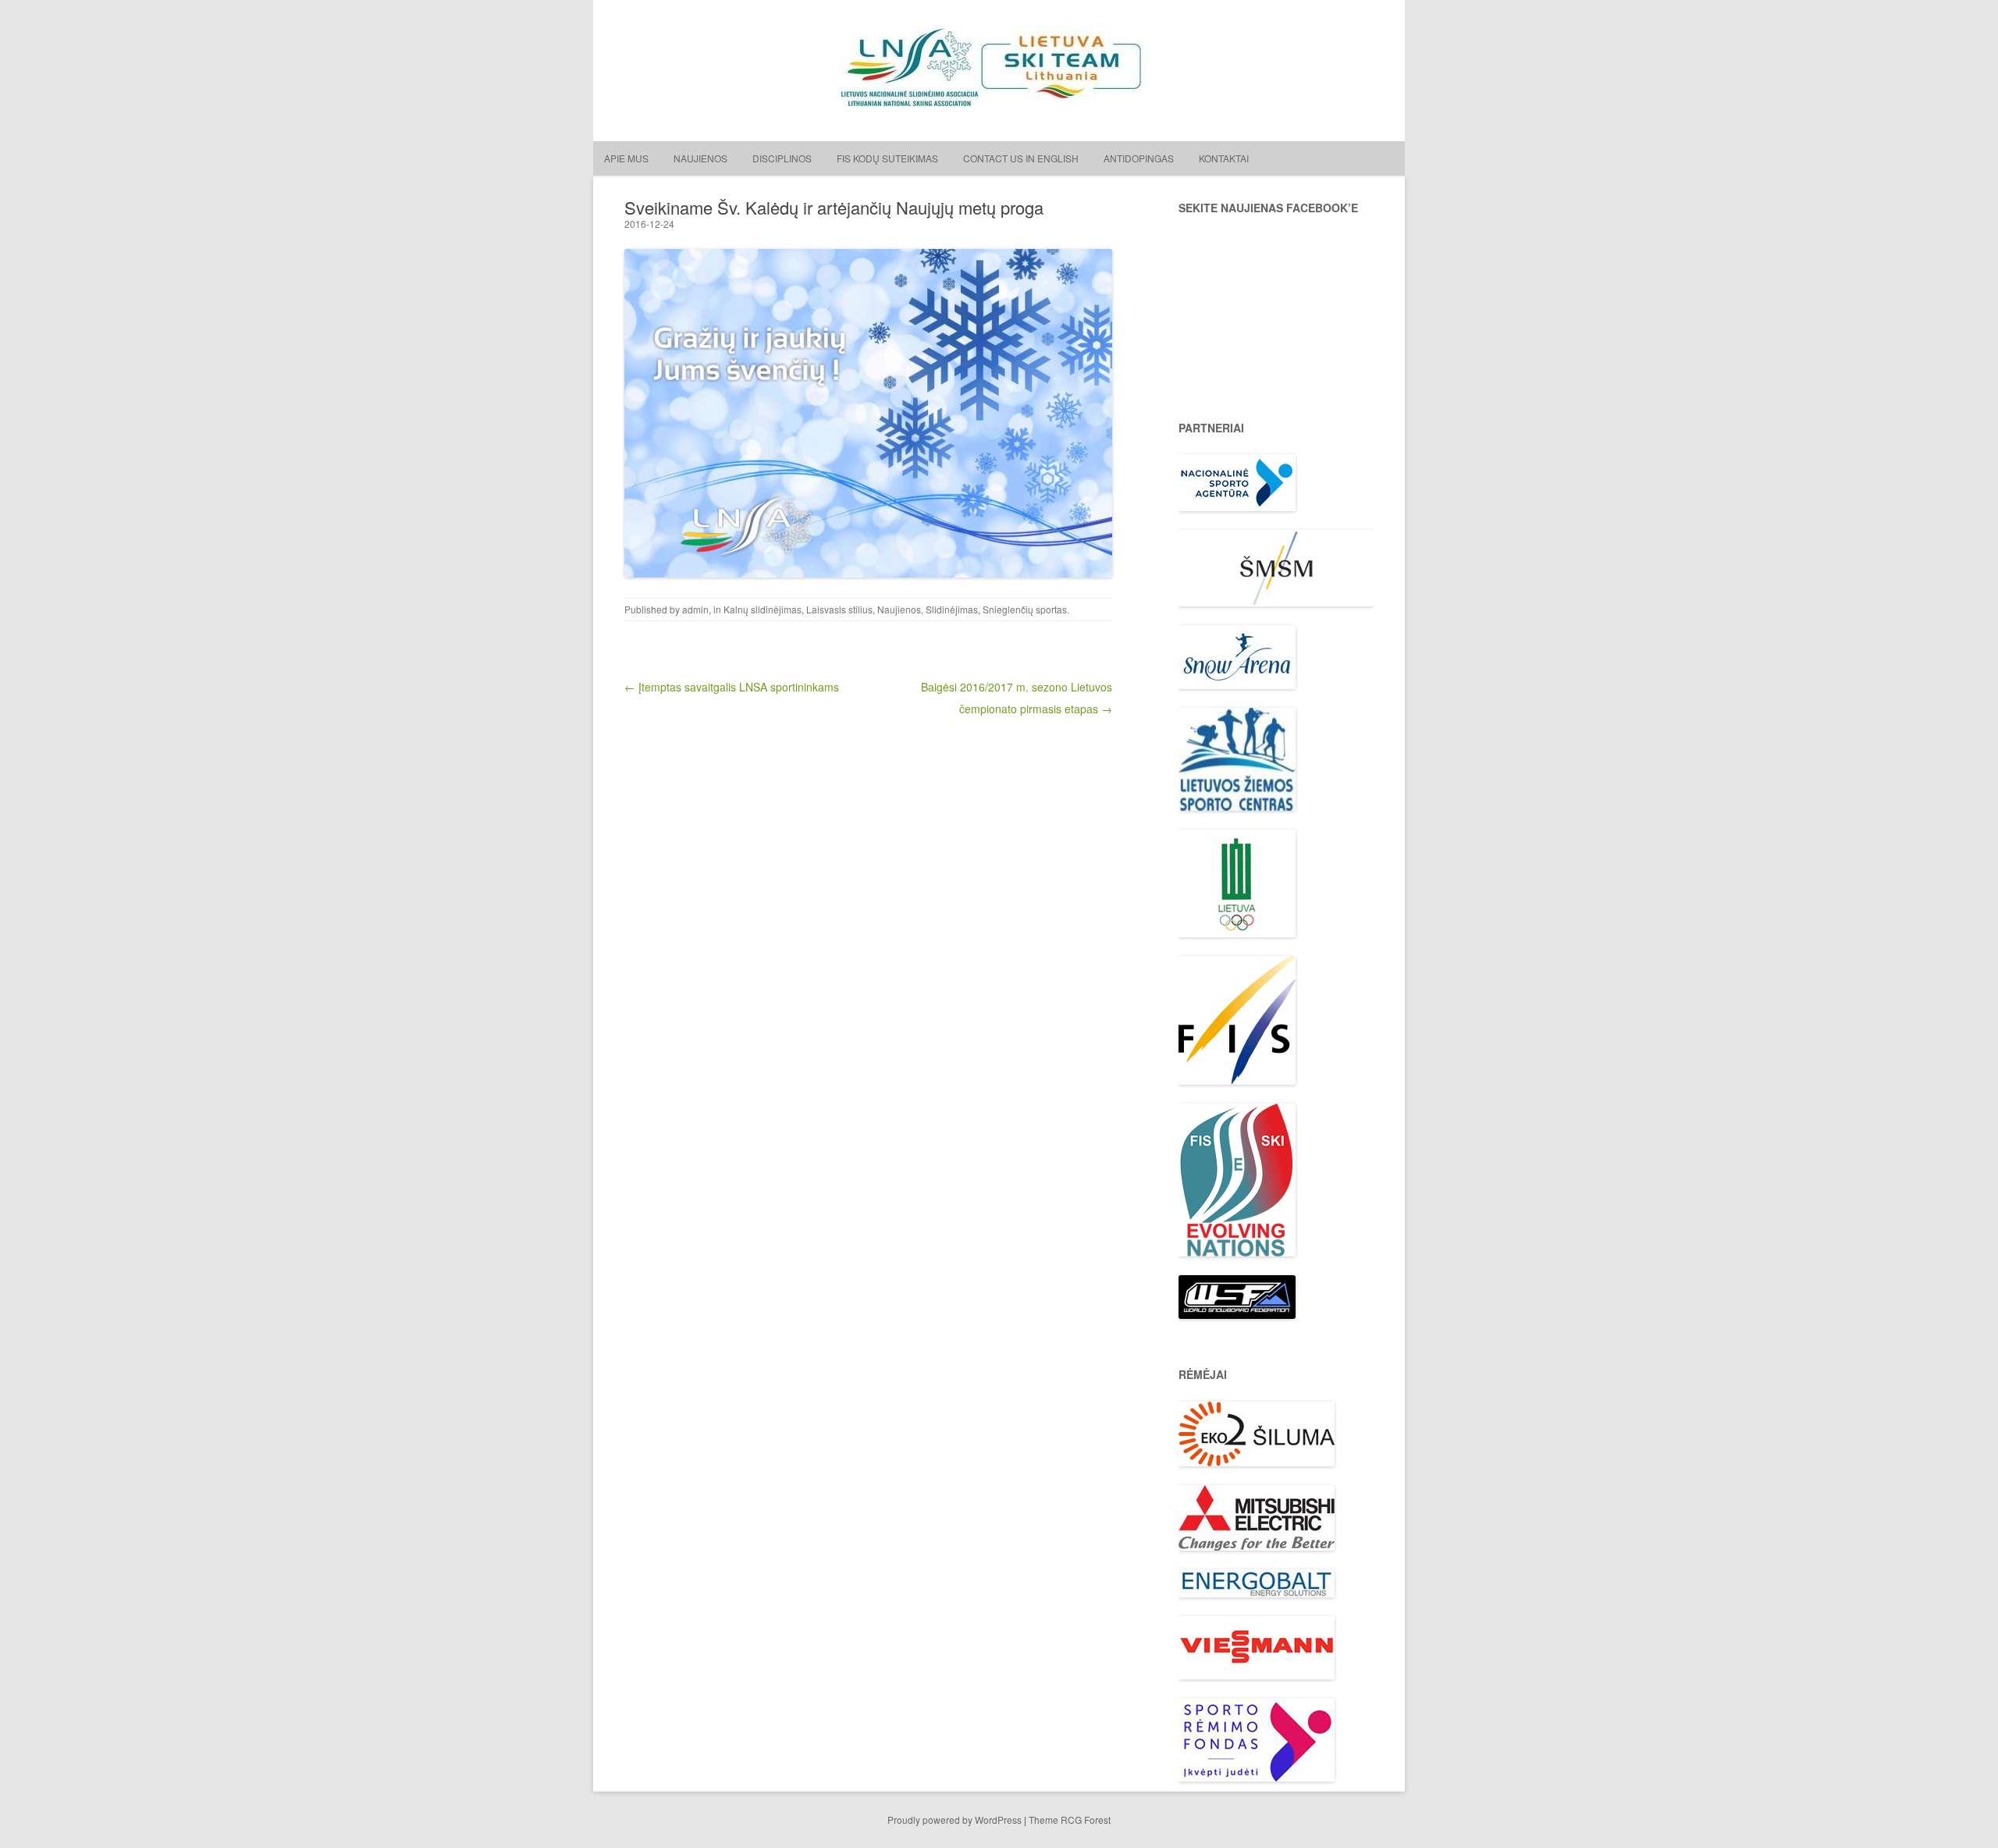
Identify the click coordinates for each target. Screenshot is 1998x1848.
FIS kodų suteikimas (887, 158)
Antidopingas (1139, 158)
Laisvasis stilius (839, 609)
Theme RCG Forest (1070, 1820)
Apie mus (626, 158)
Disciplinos (782, 158)
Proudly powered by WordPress (955, 1820)
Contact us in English (1021, 158)
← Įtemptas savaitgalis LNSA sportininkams (732, 687)
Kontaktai (1224, 158)
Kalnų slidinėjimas (763, 609)
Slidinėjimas (952, 609)
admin (695, 609)
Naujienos (700, 158)
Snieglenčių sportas (1025, 609)
